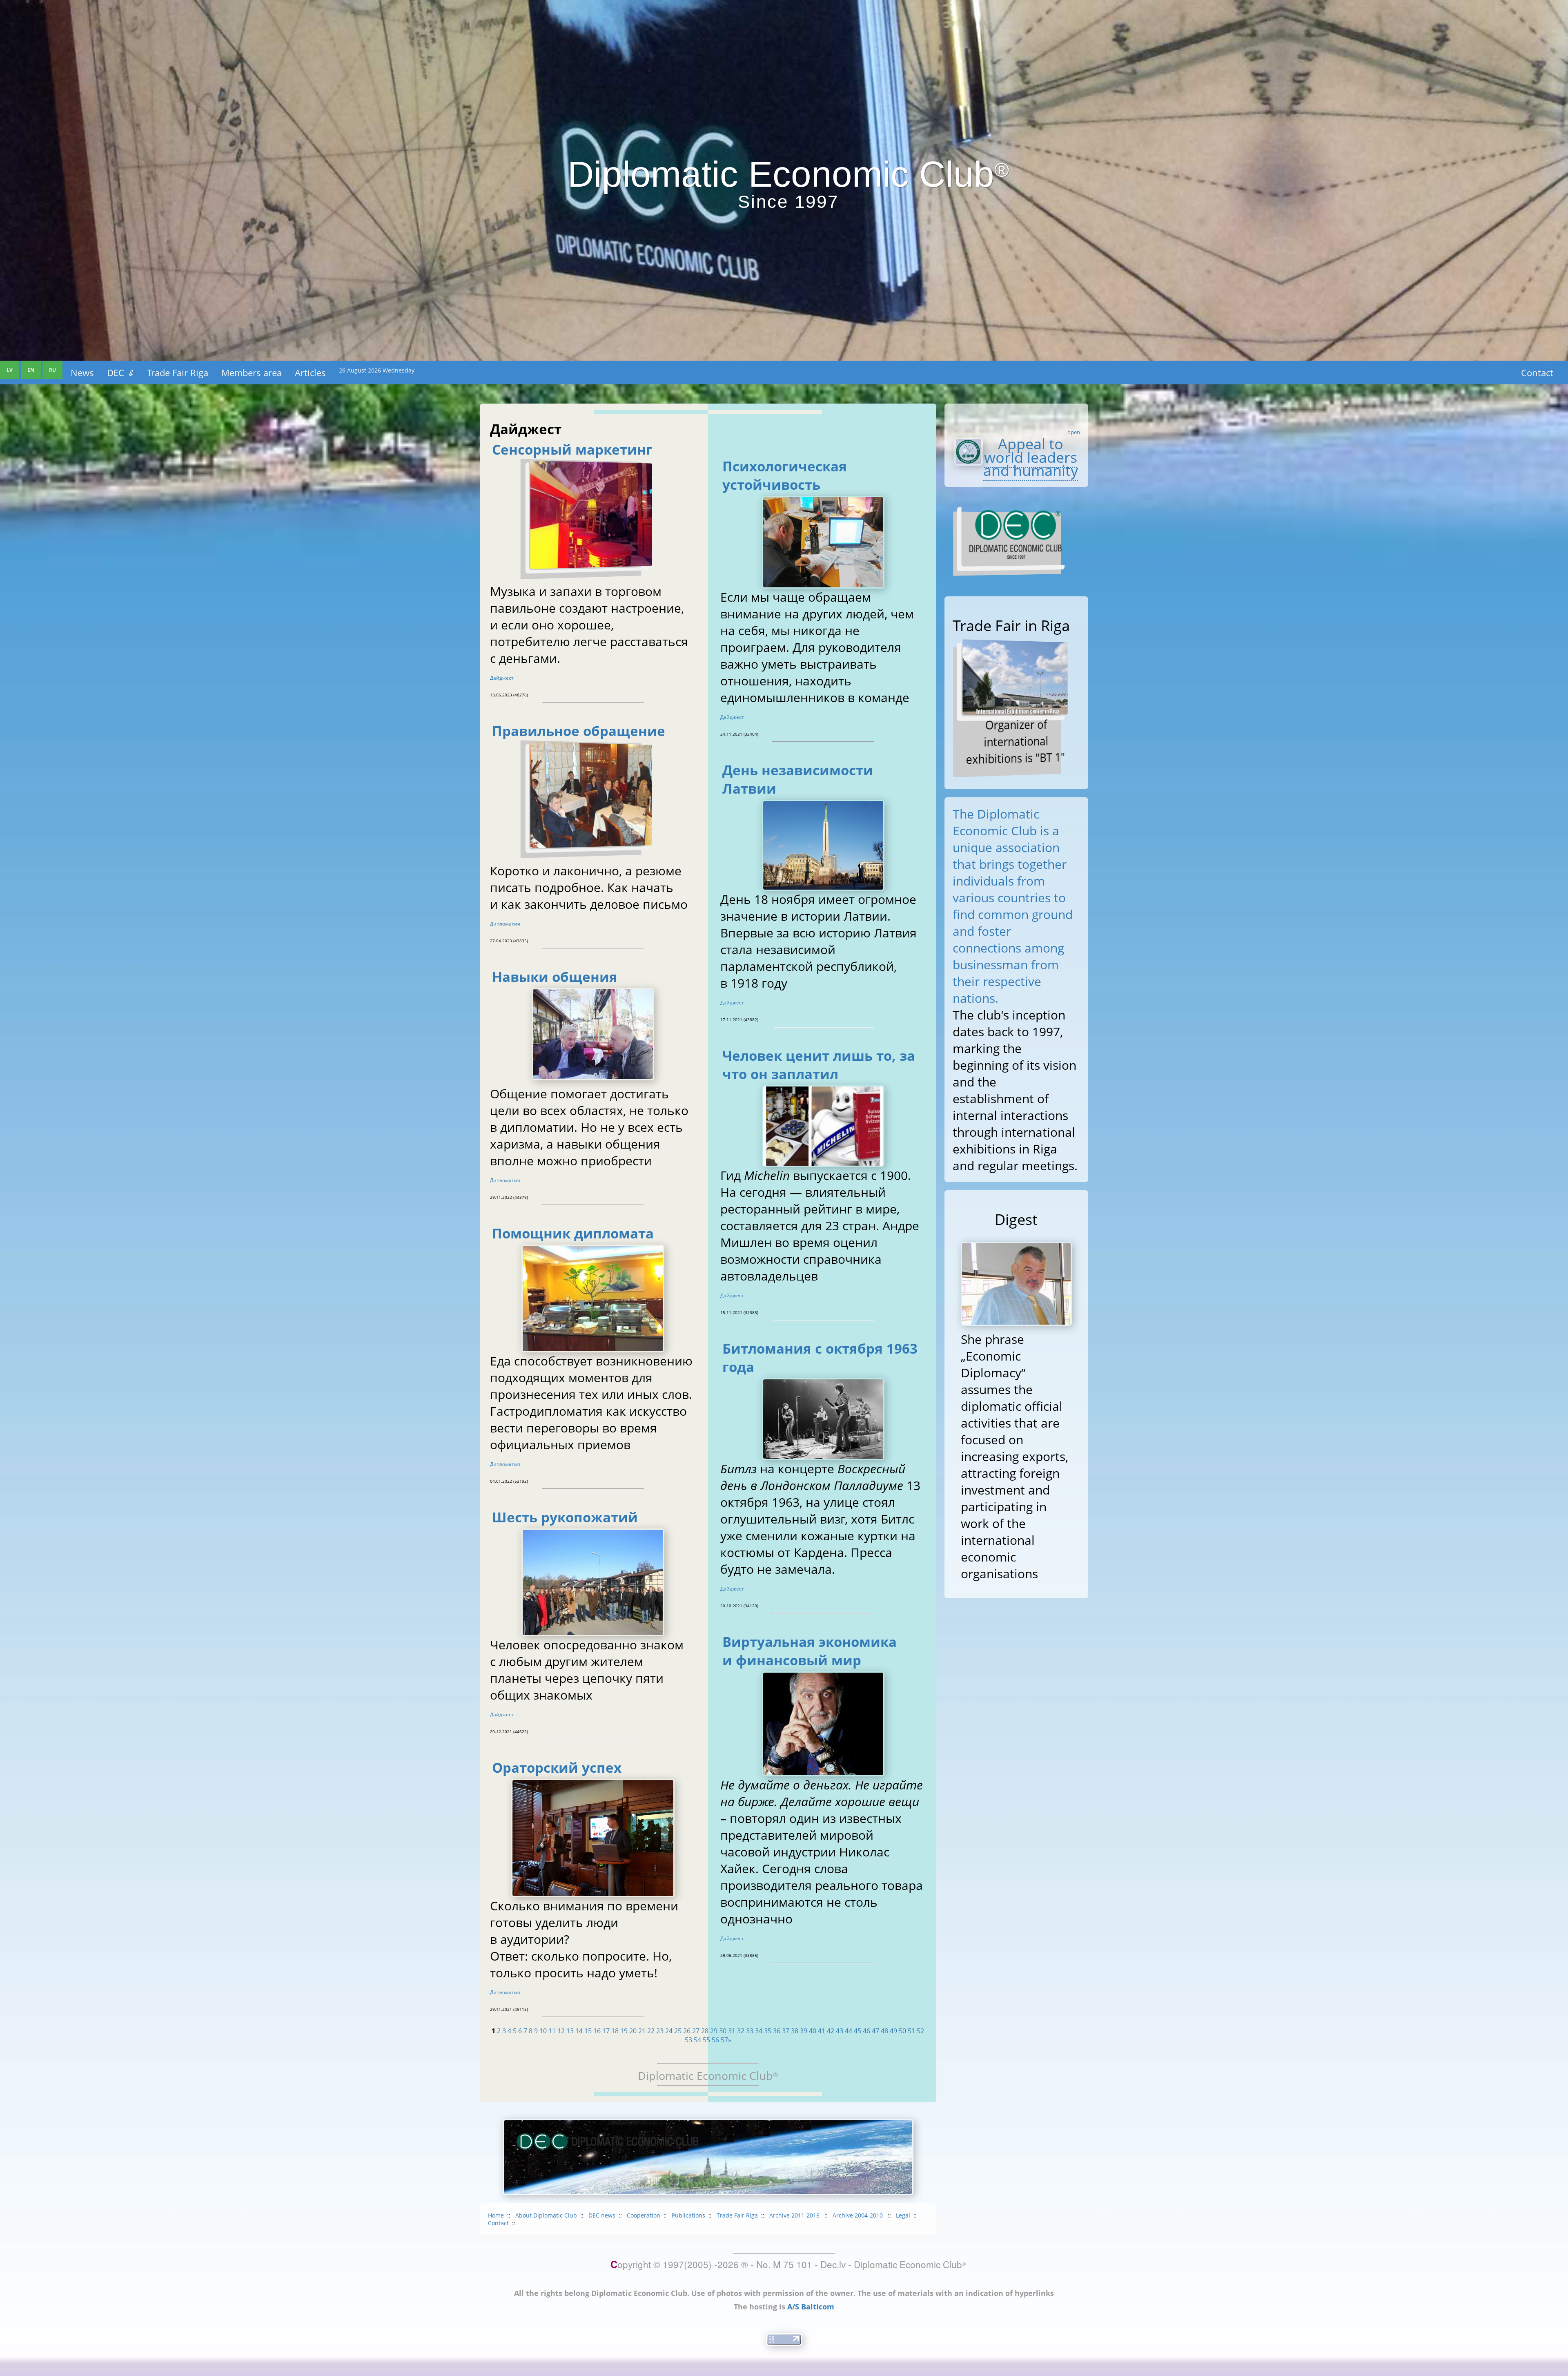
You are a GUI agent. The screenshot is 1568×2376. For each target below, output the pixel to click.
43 (840, 2031)
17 (606, 2031)
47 (875, 2031)
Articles (310, 373)
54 (697, 2040)
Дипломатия (505, 924)
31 (732, 2031)
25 (678, 2031)
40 (813, 2031)
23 (660, 2031)
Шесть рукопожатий (565, 1517)
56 (715, 2040)
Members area (252, 373)
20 (633, 2031)
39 (804, 2031)
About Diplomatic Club (546, 2215)
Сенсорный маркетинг (572, 450)
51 (911, 2031)
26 (687, 2031)
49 (893, 2031)
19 (624, 2031)
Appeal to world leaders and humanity (1031, 457)
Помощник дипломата (573, 1233)
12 (561, 2031)
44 (849, 2031)
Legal (903, 2215)
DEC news (602, 2215)
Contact (1537, 373)
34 (759, 2031)
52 (920, 2031)
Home (496, 2215)
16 (597, 2031)
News (82, 373)
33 (750, 2031)
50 (902, 2031)
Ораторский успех (557, 1768)
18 (615, 2031)
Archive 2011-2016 (795, 2215)
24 (669, 2031)
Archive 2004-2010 (859, 2215)
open (1074, 432)
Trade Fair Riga (178, 373)
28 (705, 2031)
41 (822, 2031)
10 (543, 2031)
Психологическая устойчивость (785, 475)
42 (831, 2031)
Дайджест (502, 678)
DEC (120, 373)
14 (579, 2031)
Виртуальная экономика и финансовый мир (810, 1651)
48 (884, 2031)
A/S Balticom (811, 2307)
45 (857, 2031)
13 (570, 2031)
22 (651, 2031)
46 (866, 2031)
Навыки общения (555, 977)
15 (588, 2031)
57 (724, 2040)
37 (786, 2031)
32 (741, 2031)
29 (714, 2031)
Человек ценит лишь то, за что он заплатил (819, 1065)
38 (795, 2031)
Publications (688, 2215)
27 (696, 2031)
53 (688, 2040)
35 (768, 2031)
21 (642, 2031)
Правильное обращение (579, 731)
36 (777, 2031)
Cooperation (644, 2215)
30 (723, 2031)
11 (552, 2031)
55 (706, 2040)
